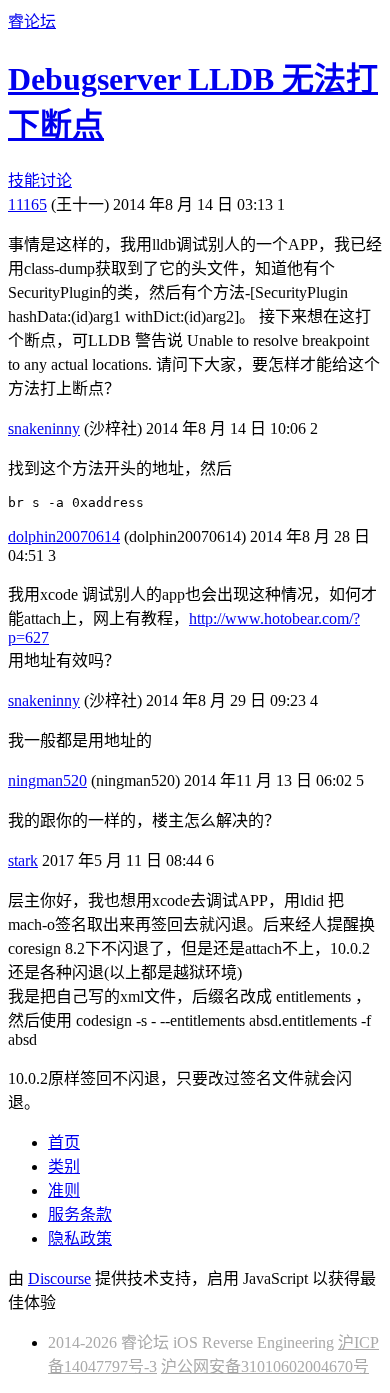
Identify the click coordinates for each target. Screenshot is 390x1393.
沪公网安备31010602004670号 (265, 1366)
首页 (64, 1142)
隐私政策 (80, 1238)
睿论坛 (32, 21)
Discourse (59, 1278)
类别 (64, 1166)
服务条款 (80, 1214)
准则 (64, 1190)
